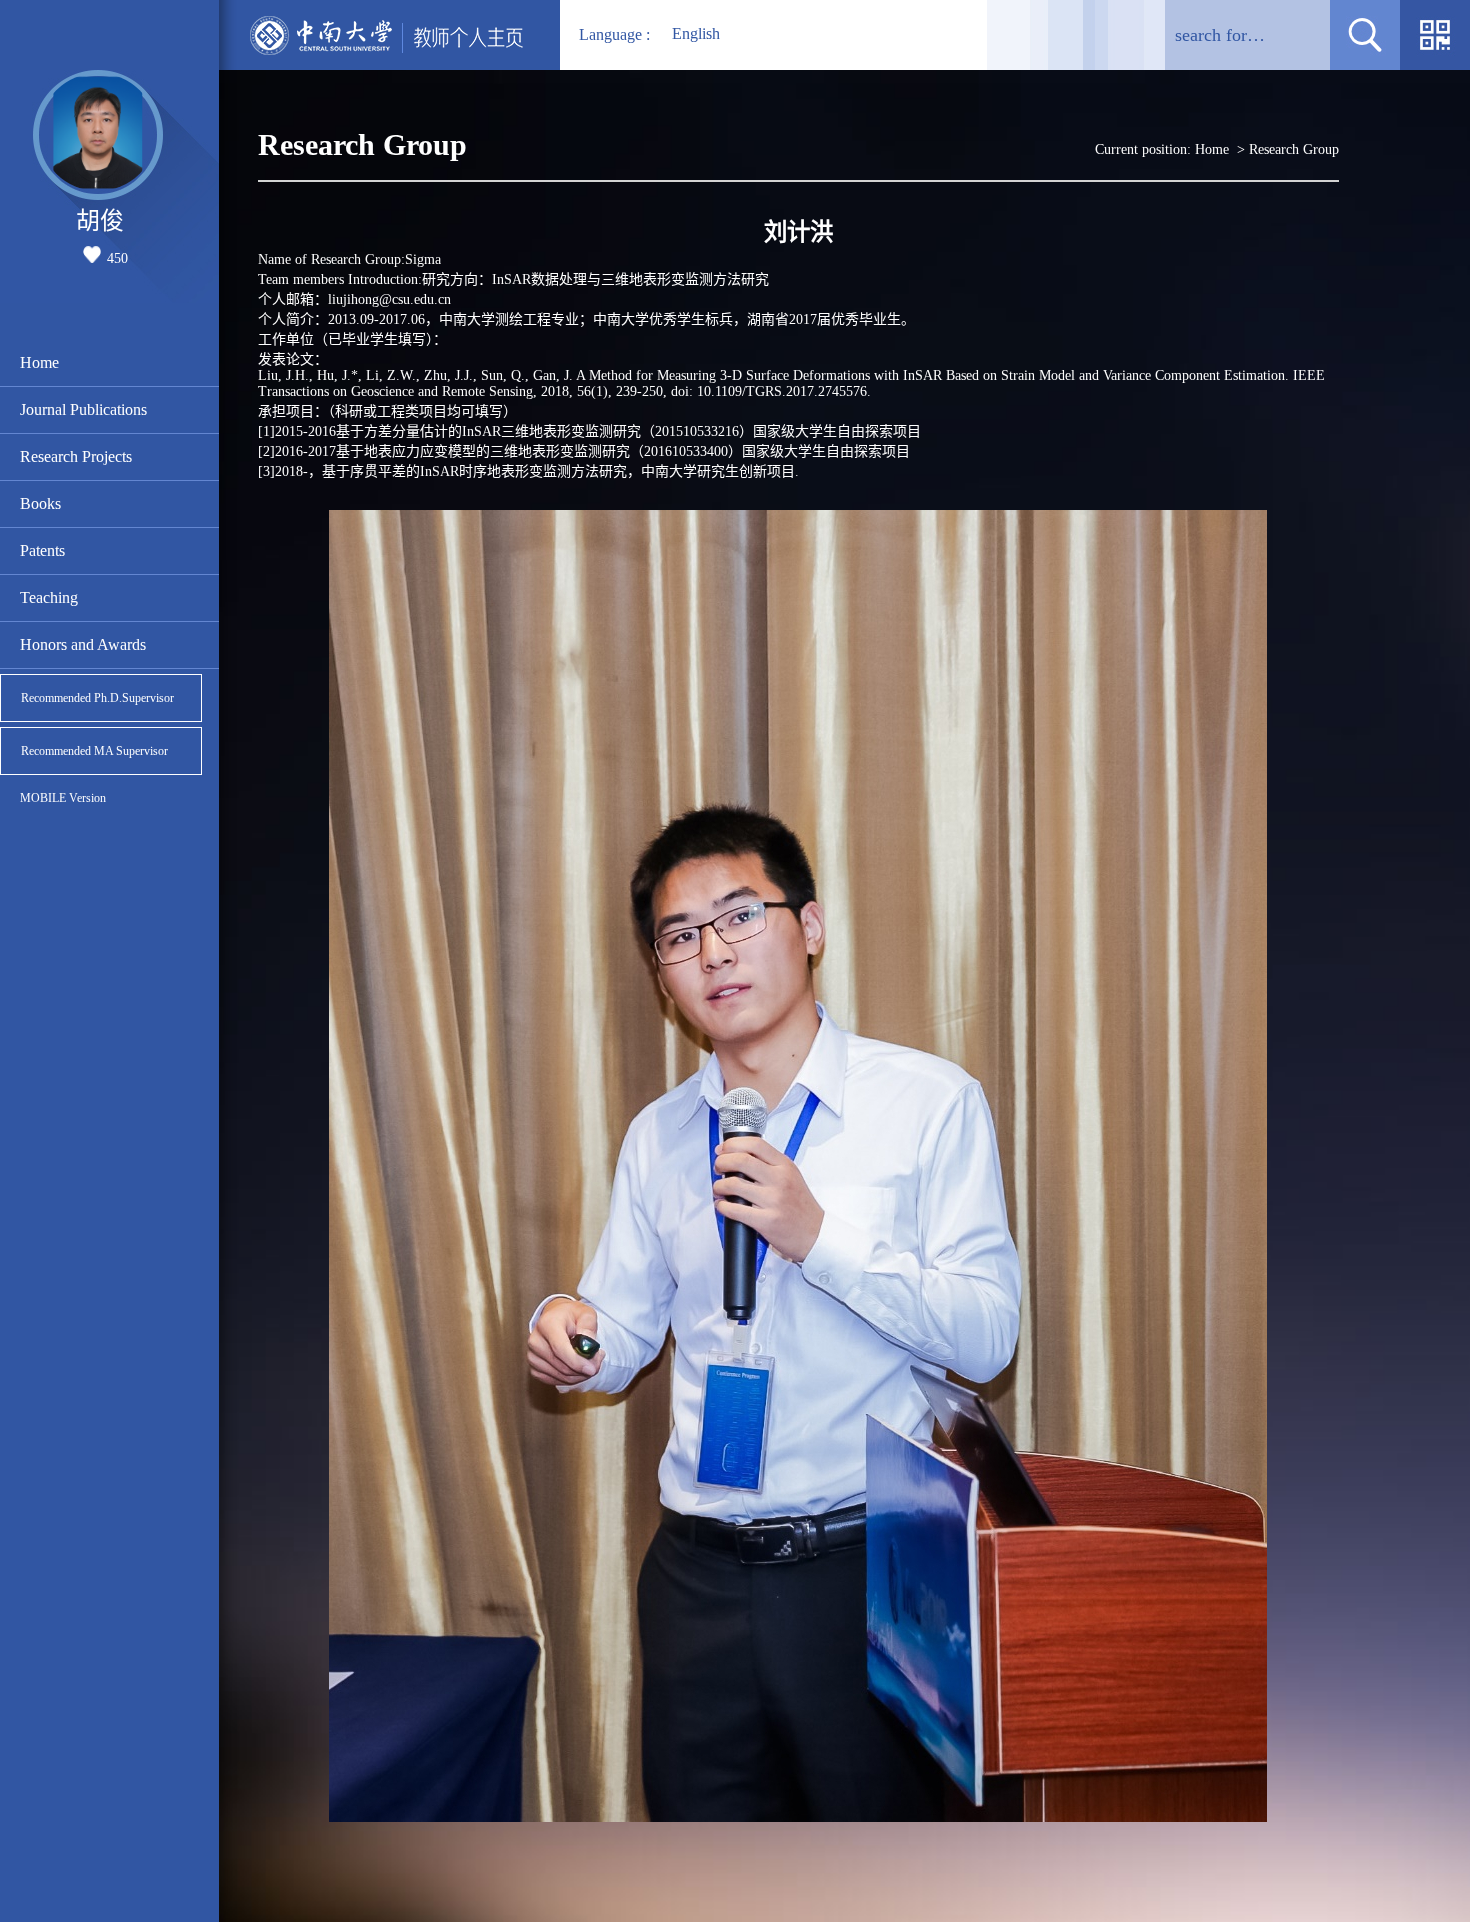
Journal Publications (83, 409)
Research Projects (76, 456)
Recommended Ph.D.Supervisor (97, 698)
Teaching (49, 597)
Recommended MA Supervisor (94, 751)
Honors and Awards (83, 644)
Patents (42, 550)
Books (40, 503)
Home (39, 362)
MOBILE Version (63, 798)
